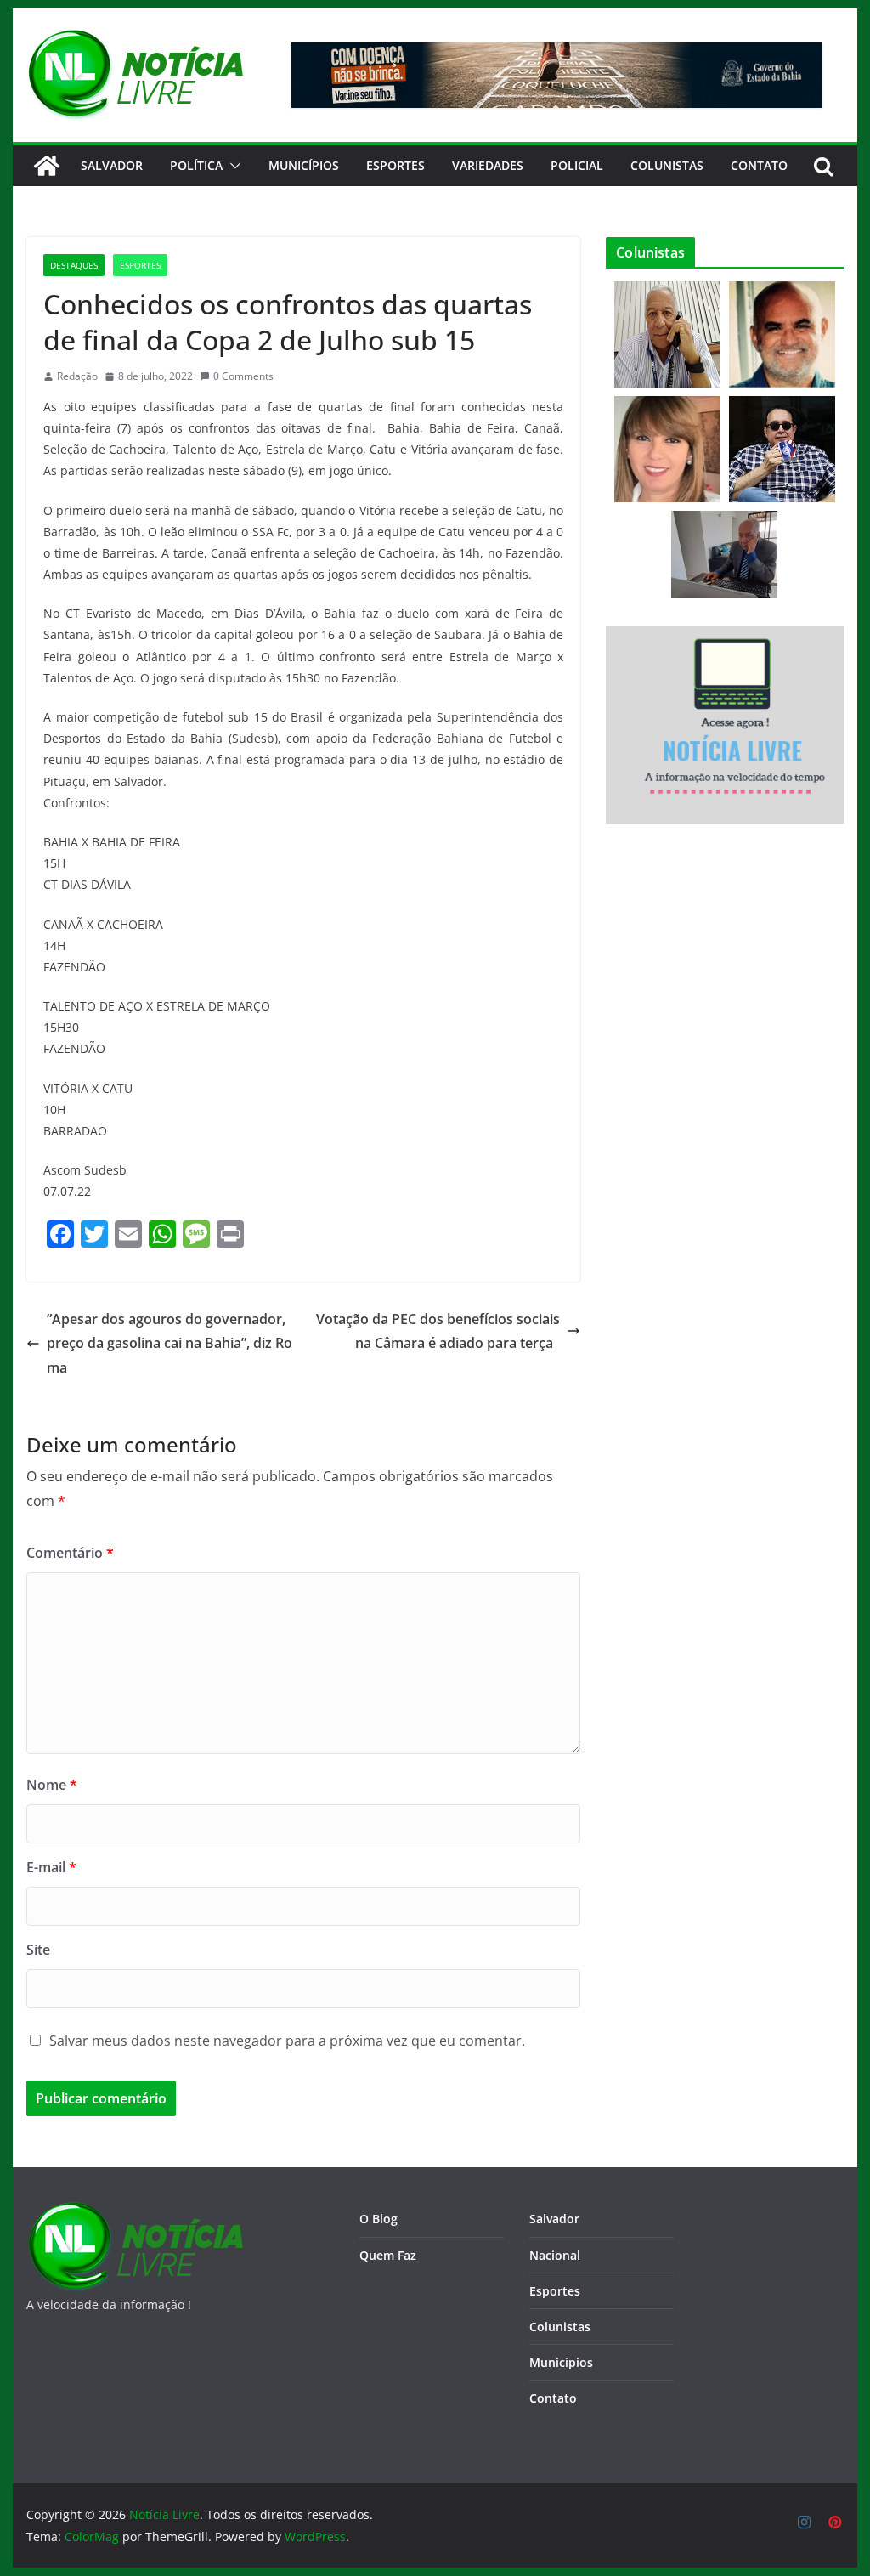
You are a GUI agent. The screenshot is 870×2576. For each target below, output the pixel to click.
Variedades (488, 165)
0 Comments (243, 376)
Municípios (304, 165)
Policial (577, 165)
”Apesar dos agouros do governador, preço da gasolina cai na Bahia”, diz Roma (169, 1344)
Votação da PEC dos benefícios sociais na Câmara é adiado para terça (438, 1331)
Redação (77, 376)
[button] (232, 166)
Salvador (112, 165)
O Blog (379, 2219)
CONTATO (759, 165)
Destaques (74, 265)
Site (38, 1950)
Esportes (395, 165)
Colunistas (667, 165)
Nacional (555, 2255)
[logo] (135, 2212)
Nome (52, 1785)
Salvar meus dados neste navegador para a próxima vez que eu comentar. (287, 2041)
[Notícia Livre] (47, 166)
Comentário (70, 1553)
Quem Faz (388, 2255)
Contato (553, 2398)
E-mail (51, 1867)
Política (196, 165)
